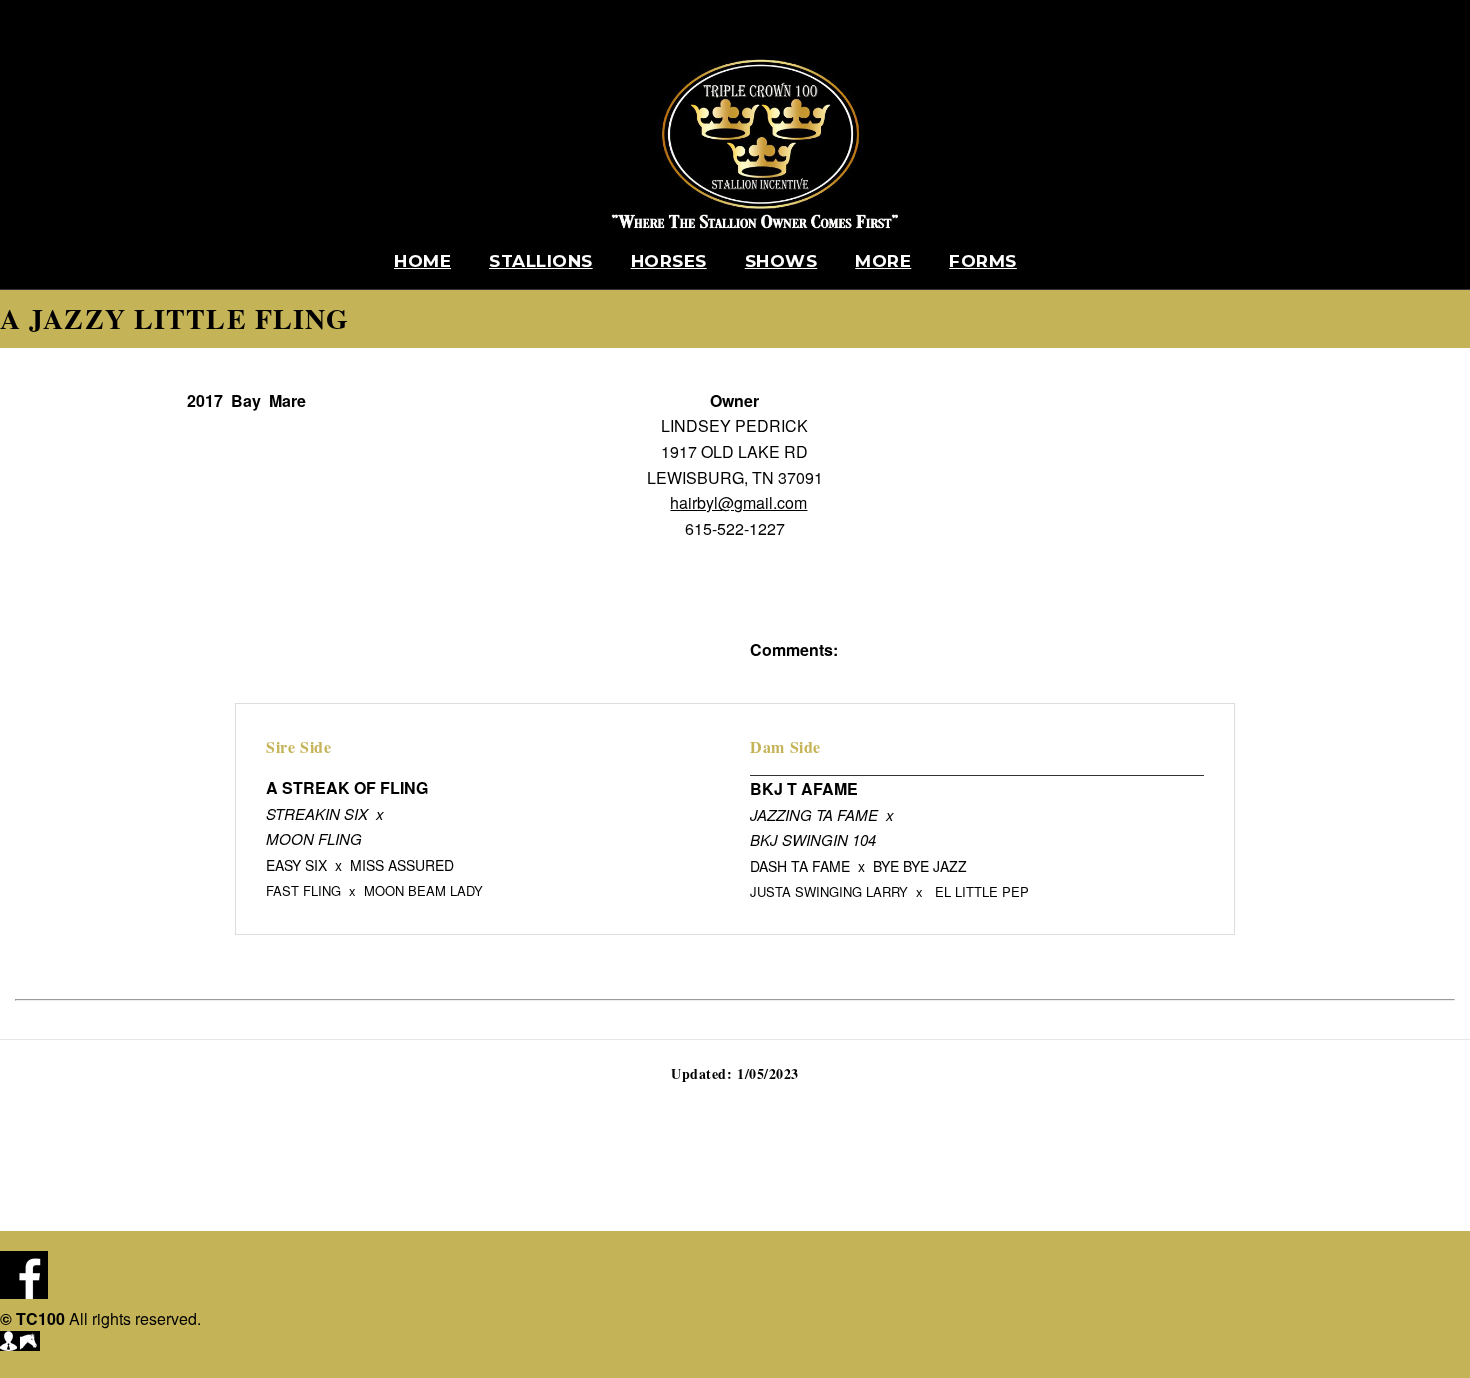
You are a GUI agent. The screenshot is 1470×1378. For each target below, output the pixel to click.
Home (422, 261)
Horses (669, 261)
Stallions (541, 261)
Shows (781, 261)
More (883, 261)
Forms (983, 261)
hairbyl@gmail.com (738, 502)
